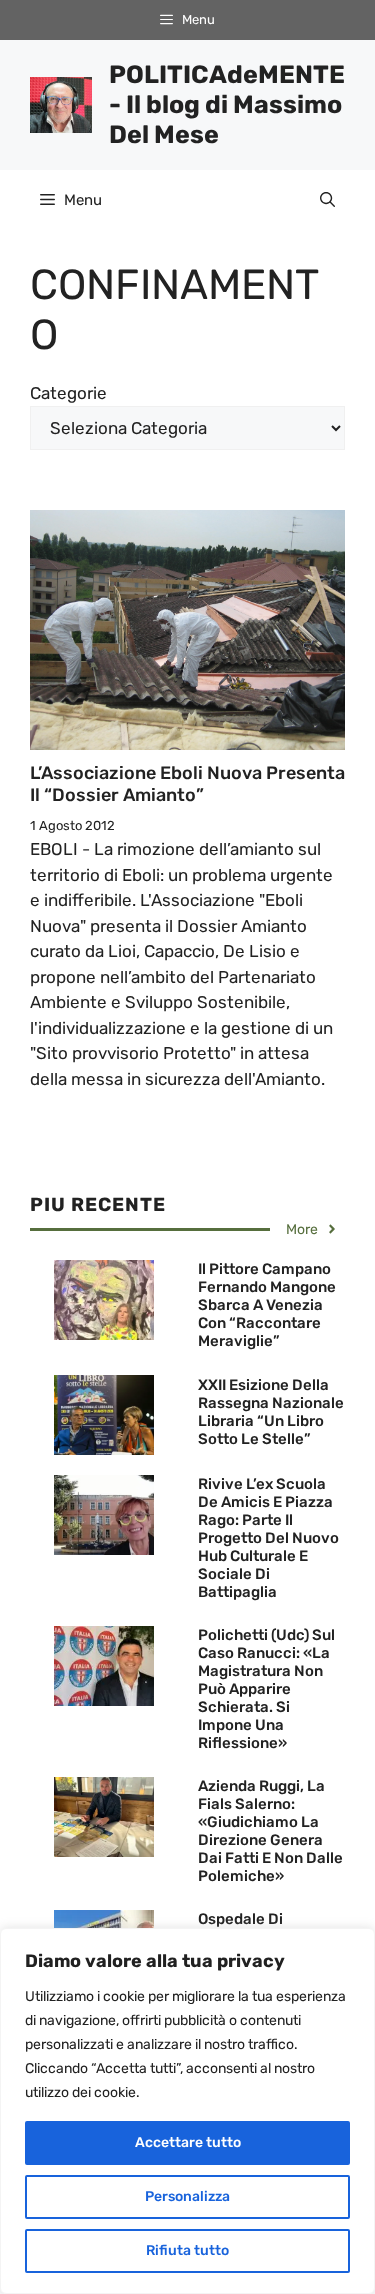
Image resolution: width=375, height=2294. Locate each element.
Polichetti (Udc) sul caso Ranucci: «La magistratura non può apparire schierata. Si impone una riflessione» (266, 1689)
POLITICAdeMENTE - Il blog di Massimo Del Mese (227, 104)
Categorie (68, 393)
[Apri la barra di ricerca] (327, 200)
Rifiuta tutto (187, 2250)
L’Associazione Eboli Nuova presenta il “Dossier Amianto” (187, 784)
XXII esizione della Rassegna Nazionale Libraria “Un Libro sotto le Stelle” (271, 1412)
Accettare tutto (188, 2142)
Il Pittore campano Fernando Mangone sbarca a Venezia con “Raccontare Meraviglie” (267, 1305)
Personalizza (187, 2196)
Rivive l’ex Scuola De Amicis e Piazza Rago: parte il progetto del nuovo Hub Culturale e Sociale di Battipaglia (268, 1538)
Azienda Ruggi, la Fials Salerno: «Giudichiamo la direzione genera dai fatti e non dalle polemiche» (270, 1831)
